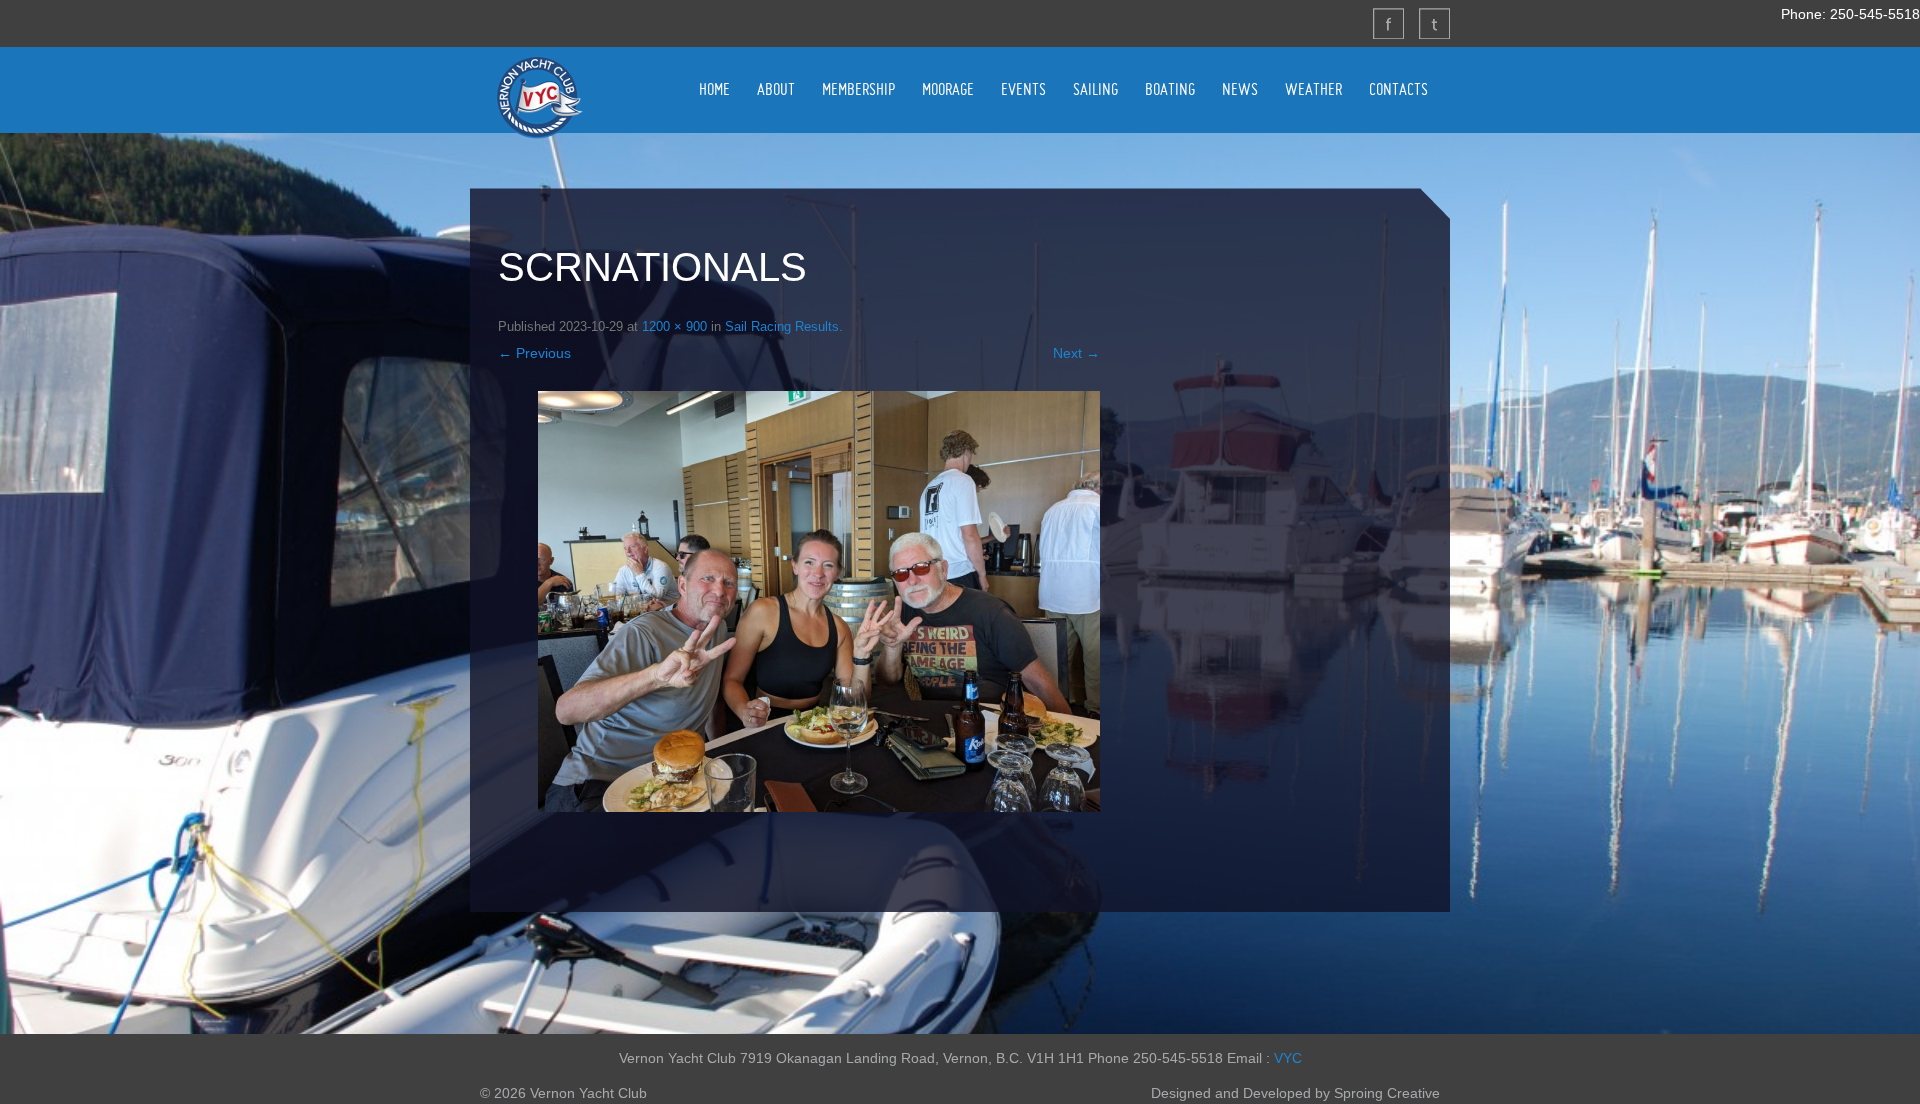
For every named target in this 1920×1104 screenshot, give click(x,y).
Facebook (1388, 23)
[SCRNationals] (819, 601)
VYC (1288, 1058)
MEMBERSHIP (858, 89)
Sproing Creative (1387, 1093)
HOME (714, 89)
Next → (1076, 353)
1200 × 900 (674, 326)
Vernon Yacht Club (539, 97)
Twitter (1434, 23)
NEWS (1240, 89)
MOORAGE (948, 89)
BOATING (1170, 89)
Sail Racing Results (782, 326)
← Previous (534, 353)
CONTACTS (1398, 89)
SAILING (1095, 89)
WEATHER (1313, 89)
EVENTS (1023, 89)
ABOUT (776, 89)
